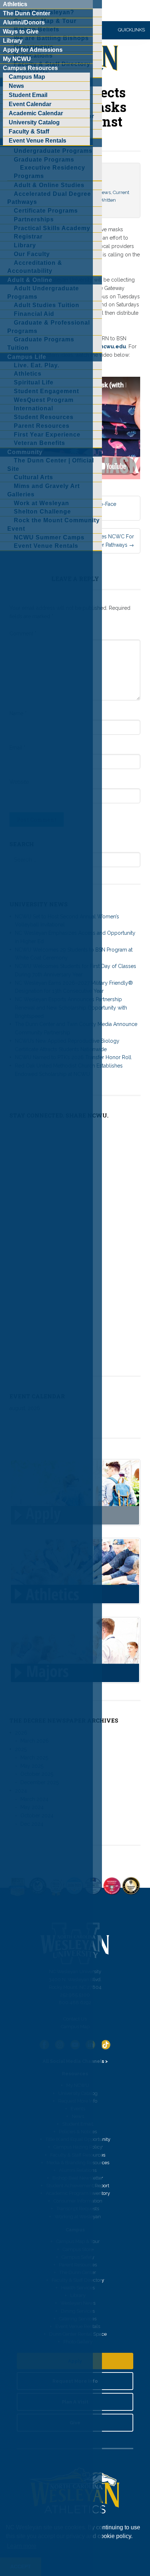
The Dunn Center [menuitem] (27, 13)
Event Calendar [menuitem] (30, 104)
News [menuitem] (16, 86)
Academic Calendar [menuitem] (36, 113)
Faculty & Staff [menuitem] (29, 131)
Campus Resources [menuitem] (30, 68)
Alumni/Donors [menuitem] (24, 22)
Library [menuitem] (13, 41)
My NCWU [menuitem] (17, 59)
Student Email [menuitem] (28, 95)
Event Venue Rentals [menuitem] (37, 141)
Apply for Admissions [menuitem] (33, 50)
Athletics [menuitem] (15, 4)
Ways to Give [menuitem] (21, 32)
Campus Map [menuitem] (27, 77)
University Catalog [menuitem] (34, 122)
